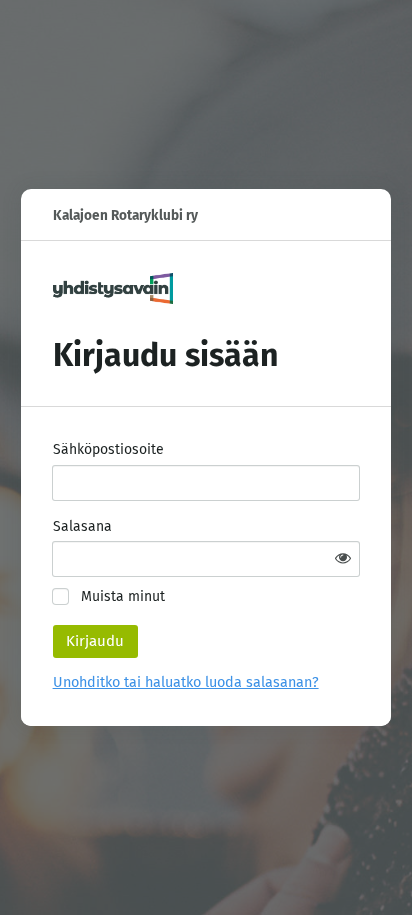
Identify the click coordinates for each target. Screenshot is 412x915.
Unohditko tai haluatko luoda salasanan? (186, 682)
